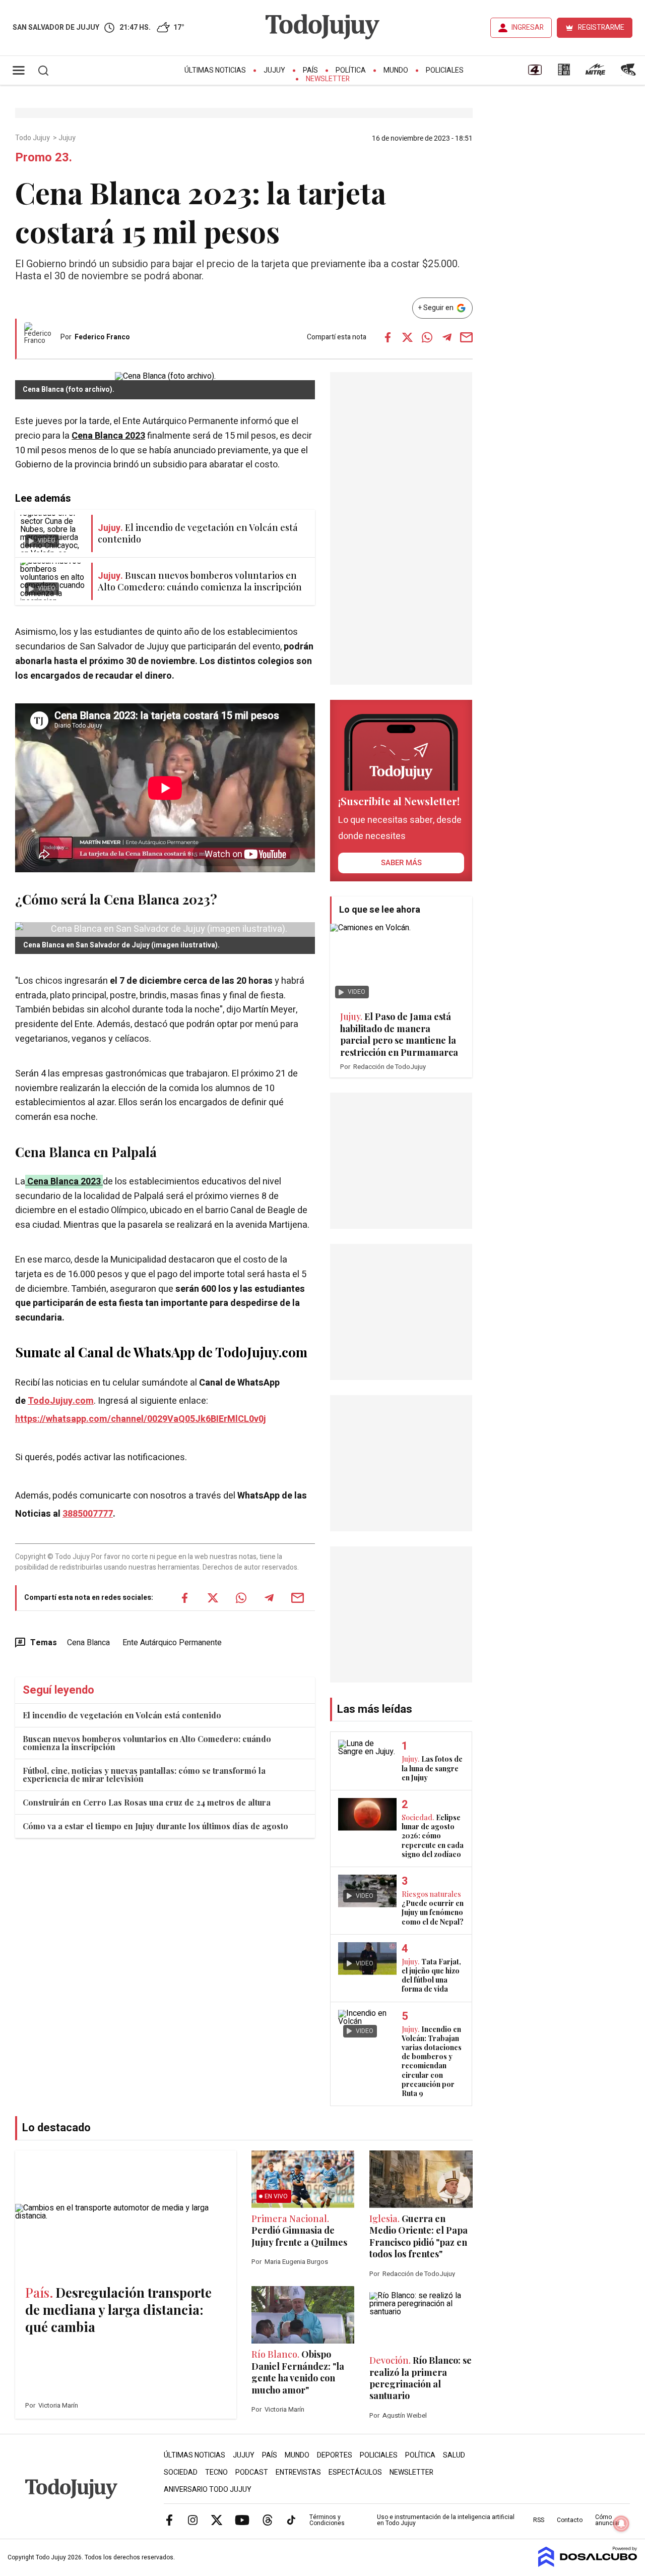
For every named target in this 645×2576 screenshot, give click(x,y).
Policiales (445, 70)
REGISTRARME (601, 27)
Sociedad (181, 2472)
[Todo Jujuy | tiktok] (291, 2520)
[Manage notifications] (621, 2524)
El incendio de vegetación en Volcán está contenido (122, 1715)
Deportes (335, 2455)
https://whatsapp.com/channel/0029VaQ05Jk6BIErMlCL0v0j (141, 1419)
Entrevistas (298, 2472)
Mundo (396, 70)
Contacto (570, 2520)
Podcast (252, 2472)
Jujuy (274, 70)
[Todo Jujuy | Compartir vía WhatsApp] (427, 337)
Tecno (216, 2472)
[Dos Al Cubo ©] (588, 2564)
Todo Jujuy (33, 138)
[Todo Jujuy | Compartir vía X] (408, 337)
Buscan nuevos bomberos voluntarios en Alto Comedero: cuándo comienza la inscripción (147, 1743)
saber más (401, 863)
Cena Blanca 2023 (64, 1182)
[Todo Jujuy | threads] (268, 2520)
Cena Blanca (88, 1643)
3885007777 (88, 1514)
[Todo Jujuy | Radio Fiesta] (629, 73)
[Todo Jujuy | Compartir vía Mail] (467, 337)
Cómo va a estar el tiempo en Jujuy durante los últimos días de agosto (155, 1826)
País (310, 70)
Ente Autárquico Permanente (172, 1643)
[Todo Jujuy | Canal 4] (535, 73)
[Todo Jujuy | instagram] (193, 2520)
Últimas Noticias (215, 70)
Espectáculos (355, 2472)
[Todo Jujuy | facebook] (169, 2520)
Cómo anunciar (607, 2520)
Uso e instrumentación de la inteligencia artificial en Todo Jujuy (446, 2520)
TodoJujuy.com (61, 1401)
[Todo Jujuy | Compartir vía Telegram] (447, 337)
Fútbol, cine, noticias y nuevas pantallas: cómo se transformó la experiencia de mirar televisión (144, 1775)
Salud (454, 2455)
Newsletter (328, 79)
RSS (539, 2520)
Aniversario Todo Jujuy (208, 2490)
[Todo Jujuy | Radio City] (564, 73)
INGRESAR (528, 27)
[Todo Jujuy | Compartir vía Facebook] (388, 337)
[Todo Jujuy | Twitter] (217, 2520)
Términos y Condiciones (327, 2520)
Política (351, 70)
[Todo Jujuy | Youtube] (242, 2520)
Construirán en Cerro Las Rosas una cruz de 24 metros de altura (147, 1802)
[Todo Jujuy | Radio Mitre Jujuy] (595, 73)
